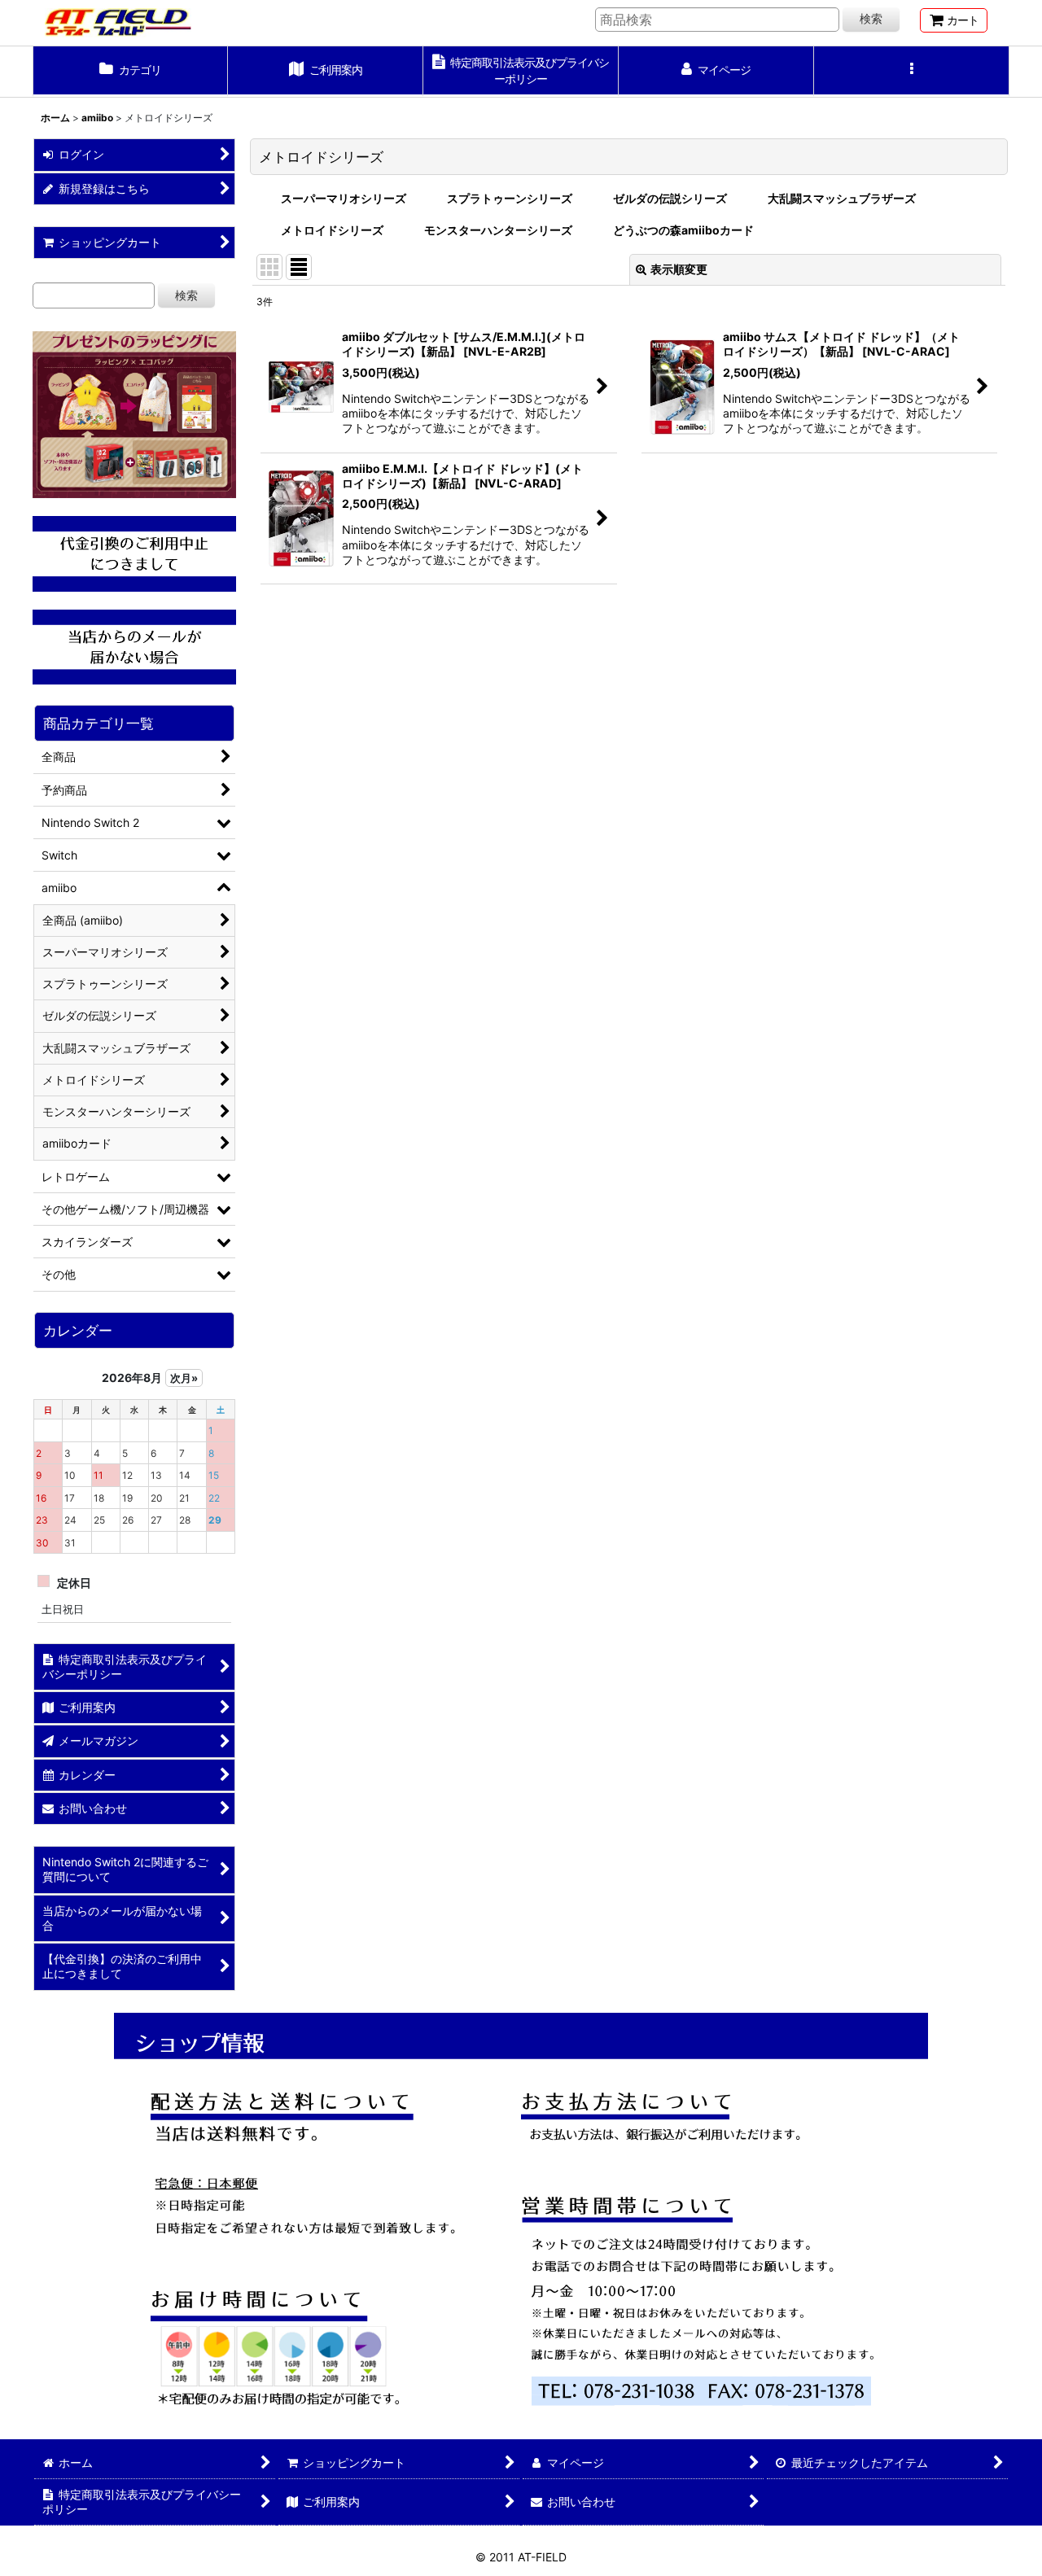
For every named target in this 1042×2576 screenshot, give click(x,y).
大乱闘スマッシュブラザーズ (842, 198)
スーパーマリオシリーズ (344, 198)
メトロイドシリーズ (332, 230)
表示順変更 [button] (679, 269)
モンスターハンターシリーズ (498, 230)
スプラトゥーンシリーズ (510, 198)
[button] (912, 72)
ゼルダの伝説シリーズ (670, 198)
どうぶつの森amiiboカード (683, 230)
